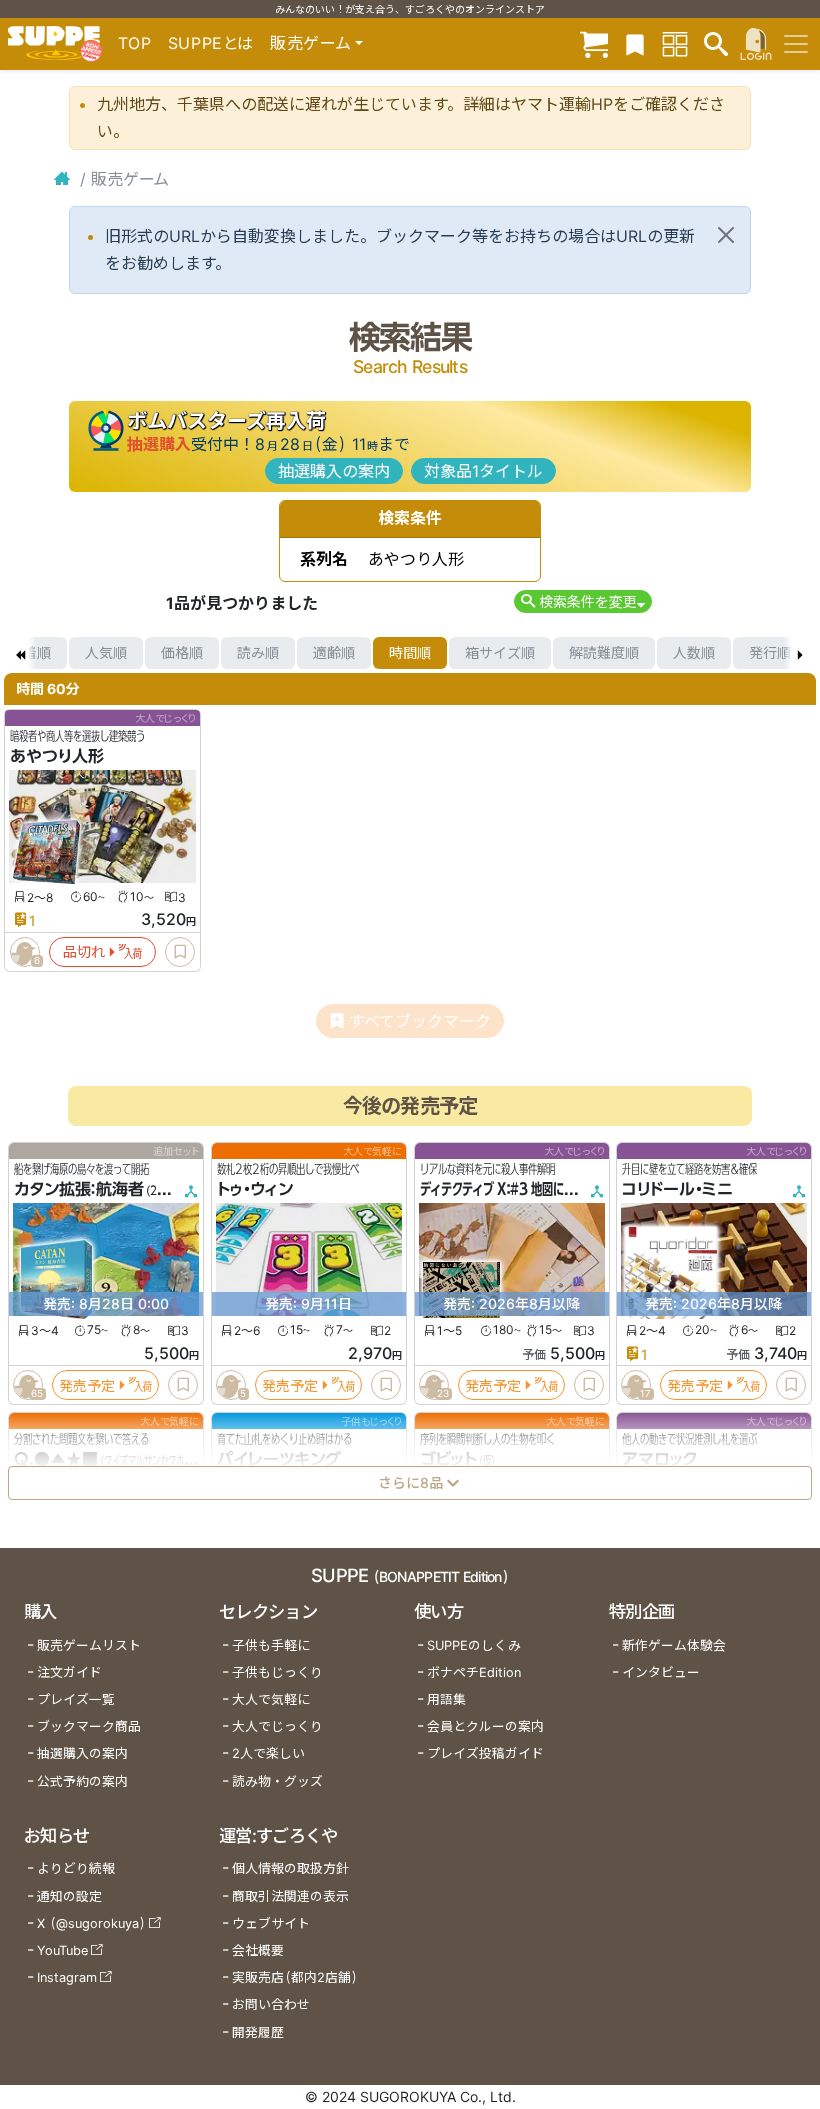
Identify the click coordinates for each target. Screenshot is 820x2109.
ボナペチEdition (474, 1672)
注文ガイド (69, 1672)
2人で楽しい (268, 1753)
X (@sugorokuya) (91, 1923)
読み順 (258, 652)
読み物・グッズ (277, 1781)
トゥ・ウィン (255, 1189)
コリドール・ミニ (677, 1189)
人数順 (694, 652)
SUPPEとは (211, 43)
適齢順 (334, 652)
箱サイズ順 (500, 652)
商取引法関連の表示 (290, 1896)
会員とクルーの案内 (485, 1726)
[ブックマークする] (180, 952)
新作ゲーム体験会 (674, 1645)
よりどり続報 (76, 1868)
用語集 (446, 1699)
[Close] (726, 235)
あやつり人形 (57, 756)
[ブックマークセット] (635, 43)
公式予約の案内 (82, 1781)
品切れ (84, 951)
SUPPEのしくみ (474, 1645)
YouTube (62, 1950)
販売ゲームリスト (89, 1645)
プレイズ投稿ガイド (485, 1753)
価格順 (182, 652)
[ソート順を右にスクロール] (800, 653)
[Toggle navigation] (796, 44)
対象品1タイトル (483, 471)
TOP (135, 43)
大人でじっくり (277, 1726)
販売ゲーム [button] (310, 43)
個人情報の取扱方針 (290, 1868)
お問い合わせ (271, 2004)
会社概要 (258, 1950)
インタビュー (661, 1672)
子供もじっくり (277, 1672)
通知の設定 (69, 1896)
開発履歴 (258, 2032)
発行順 (770, 652)
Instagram (67, 1977)
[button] (582, 601)
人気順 (106, 652)
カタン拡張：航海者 (79, 1189)
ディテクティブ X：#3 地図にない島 (508, 1189)
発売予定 (87, 1384)
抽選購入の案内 (334, 471)
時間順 (410, 652)
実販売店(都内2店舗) (295, 1977)
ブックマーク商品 (89, 1726)
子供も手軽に (271, 1645)
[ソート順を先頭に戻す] (20, 653)
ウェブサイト (271, 1923)
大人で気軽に (271, 1699)
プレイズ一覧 (76, 1699)
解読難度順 (604, 652)
